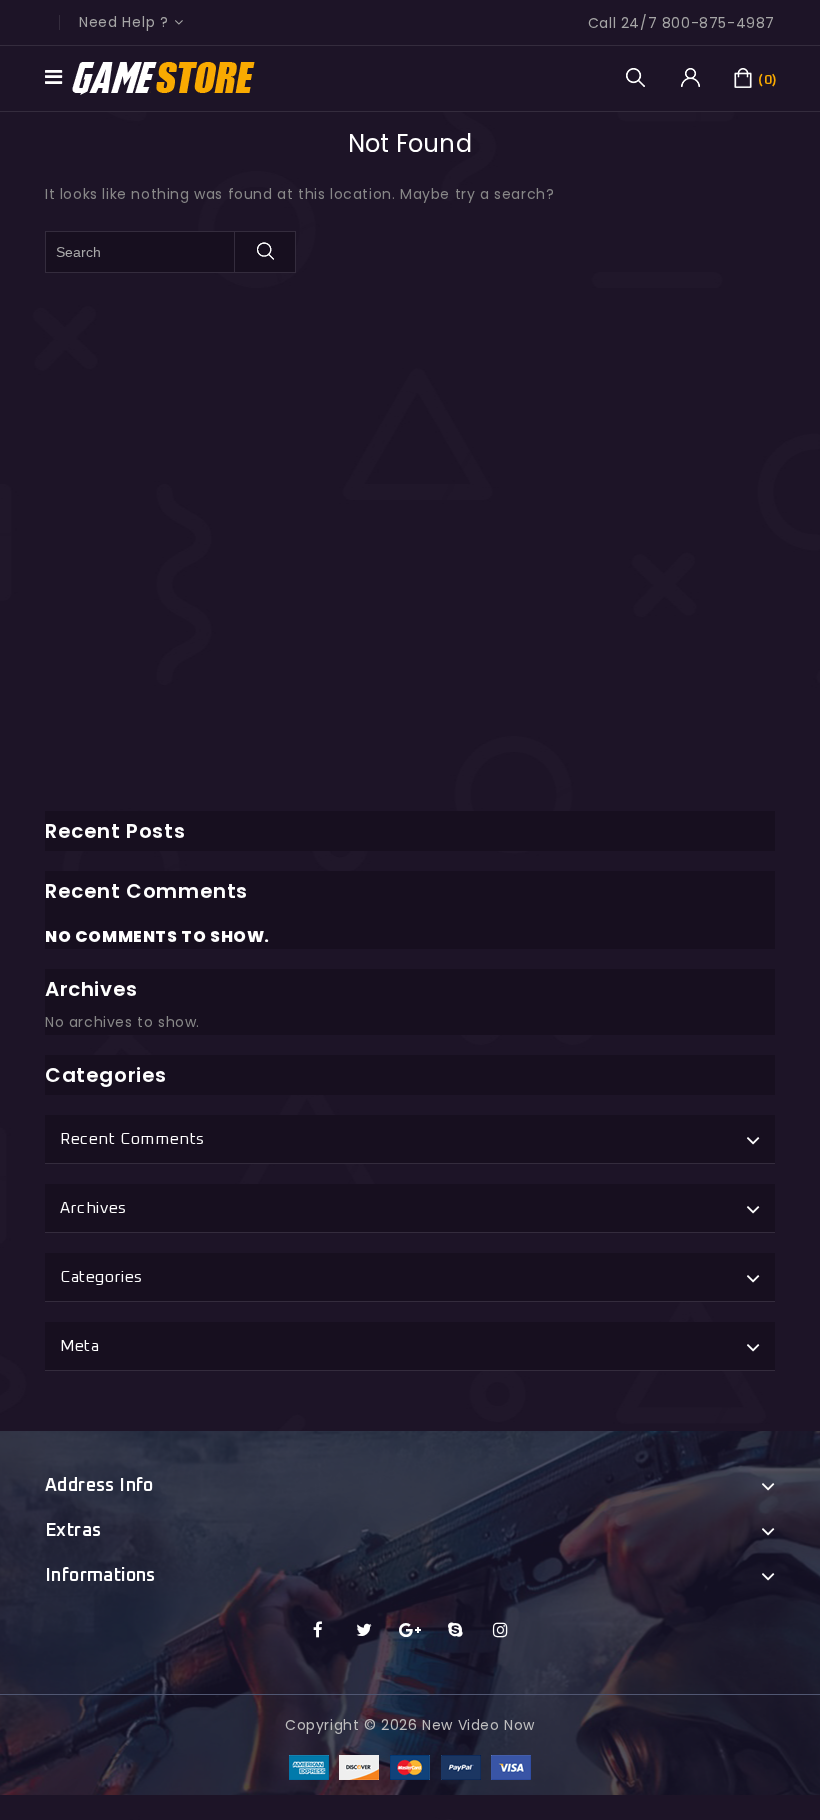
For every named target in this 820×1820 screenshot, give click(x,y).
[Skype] (455, 1631)
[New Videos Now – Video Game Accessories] (164, 77)
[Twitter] (364, 1631)
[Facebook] (318, 1631)
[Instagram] (501, 1631)
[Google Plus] (410, 1631)
